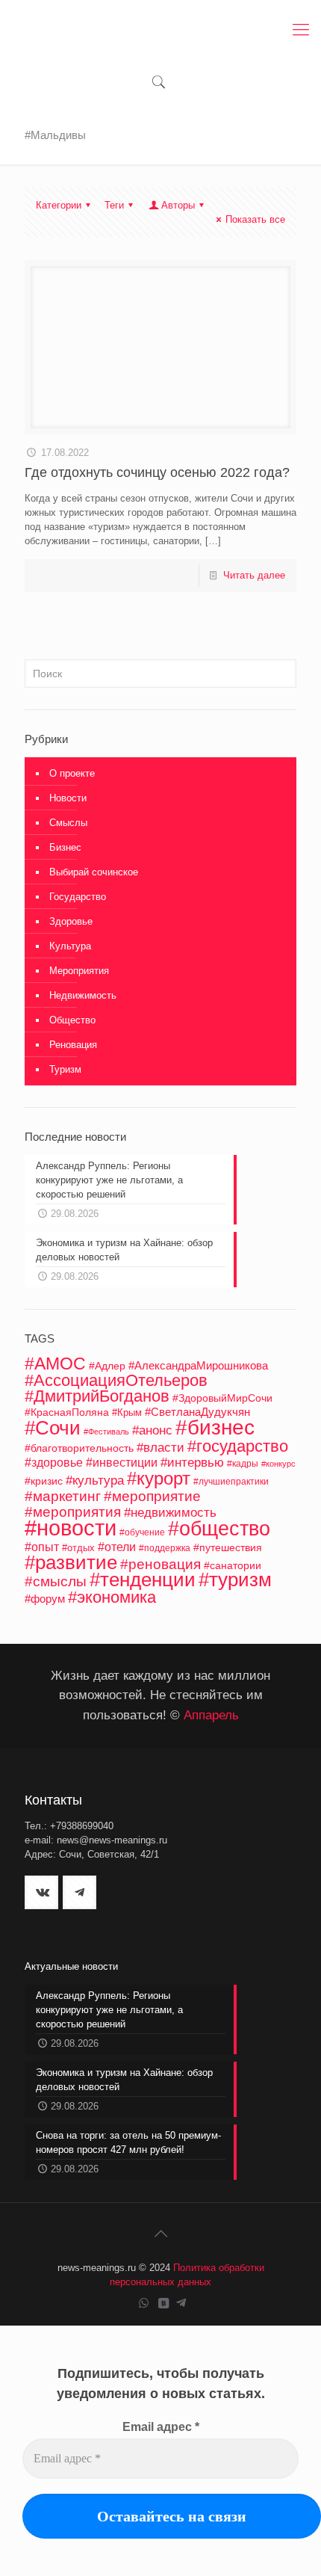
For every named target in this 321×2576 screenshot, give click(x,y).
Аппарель (211, 1715)
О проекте (72, 773)
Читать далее (254, 575)
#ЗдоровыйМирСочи (222, 1398)
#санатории (233, 1565)
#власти (160, 1448)
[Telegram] (181, 2303)
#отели (117, 1547)
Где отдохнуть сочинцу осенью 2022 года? (159, 472)
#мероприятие (152, 1496)
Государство (78, 897)
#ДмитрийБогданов (97, 1396)
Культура (70, 946)
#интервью (192, 1463)
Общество (72, 1020)
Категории (59, 205)
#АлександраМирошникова (198, 1365)
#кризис (44, 1481)
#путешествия (228, 1548)
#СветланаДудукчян (197, 1412)
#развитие (71, 1562)
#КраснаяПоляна (67, 1412)
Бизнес (65, 847)
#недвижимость (170, 1513)
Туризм (65, 1069)
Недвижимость (83, 995)
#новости (71, 1528)
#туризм (235, 1580)
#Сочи (53, 1428)
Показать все (255, 219)
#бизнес (215, 1427)
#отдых (78, 1548)
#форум (45, 1599)
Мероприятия (79, 971)
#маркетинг (63, 1496)
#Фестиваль (106, 1432)
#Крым (127, 1413)
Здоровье (71, 921)
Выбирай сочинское (94, 872)
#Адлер (107, 1366)
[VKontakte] (164, 2303)
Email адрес (161, 2427)
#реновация (160, 1564)
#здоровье (54, 1462)
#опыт (42, 1547)
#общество (219, 1528)
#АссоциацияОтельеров (116, 1380)
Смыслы (68, 823)
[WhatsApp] (144, 2303)
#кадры (243, 1463)
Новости (68, 798)
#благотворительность (79, 1448)
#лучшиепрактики (231, 1482)
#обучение (142, 1532)
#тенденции (143, 1580)
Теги (114, 205)
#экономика (112, 1597)
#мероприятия (73, 1512)
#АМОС (55, 1364)
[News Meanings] (160, 30)
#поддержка (165, 1548)
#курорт (159, 1478)
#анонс (152, 1430)
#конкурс (278, 1464)
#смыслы (56, 1581)
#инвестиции (122, 1463)
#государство (238, 1446)
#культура (95, 1480)
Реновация (73, 1045)
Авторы (178, 205)
